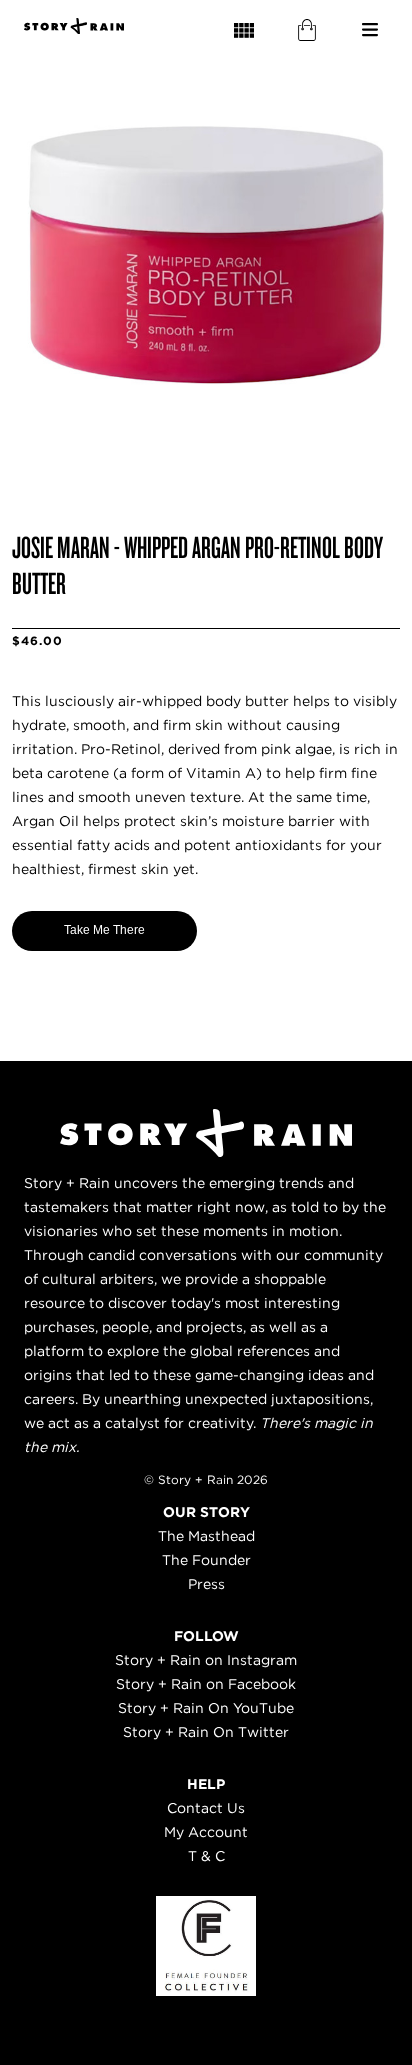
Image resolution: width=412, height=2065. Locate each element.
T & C (206, 1856)
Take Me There (104, 930)
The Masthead (206, 1536)
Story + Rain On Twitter (206, 1732)
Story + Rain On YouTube (206, 1708)
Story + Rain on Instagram (206, 1660)
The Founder (206, 1560)
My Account (206, 1832)
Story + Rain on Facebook (206, 1684)
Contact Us (206, 1808)
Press (206, 1584)
